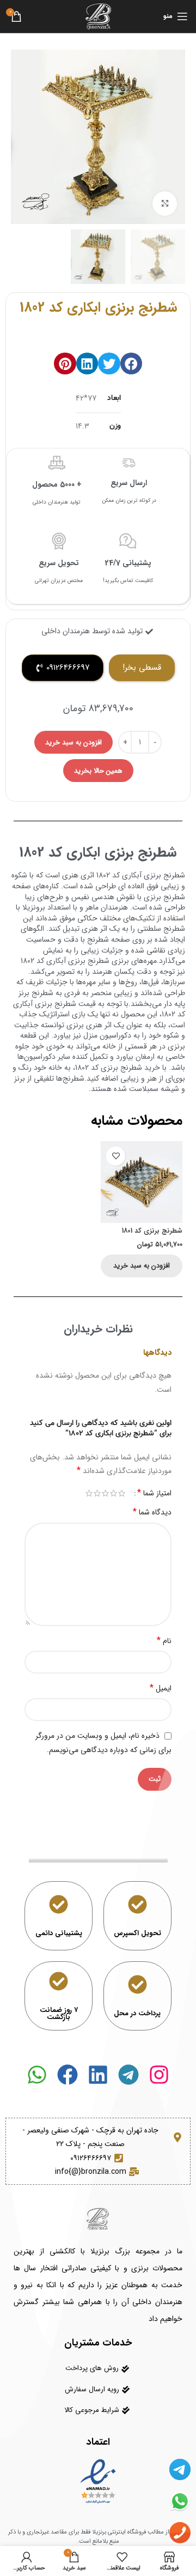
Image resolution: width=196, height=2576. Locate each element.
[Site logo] (98, 16)
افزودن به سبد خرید (73, 743)
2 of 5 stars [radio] (114, 1493)
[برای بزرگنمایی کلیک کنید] (165, 204)
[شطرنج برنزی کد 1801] (142, 1182)
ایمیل (161, 1688)
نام (164, 1641)
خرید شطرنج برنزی (130, 1068)
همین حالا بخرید (98, 771)
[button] (131, 364)
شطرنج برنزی (164, 897)
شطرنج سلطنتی (161, 929)
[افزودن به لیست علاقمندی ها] (116, 1156)
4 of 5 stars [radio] (97, 1493)
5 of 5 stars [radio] (89, 1493)
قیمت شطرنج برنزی (65, 1004)
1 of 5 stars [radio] (122, 1493)
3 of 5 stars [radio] (105, 1493)
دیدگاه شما (152, 1512)
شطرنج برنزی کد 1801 (152, 1231)
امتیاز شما (154, 1493)
